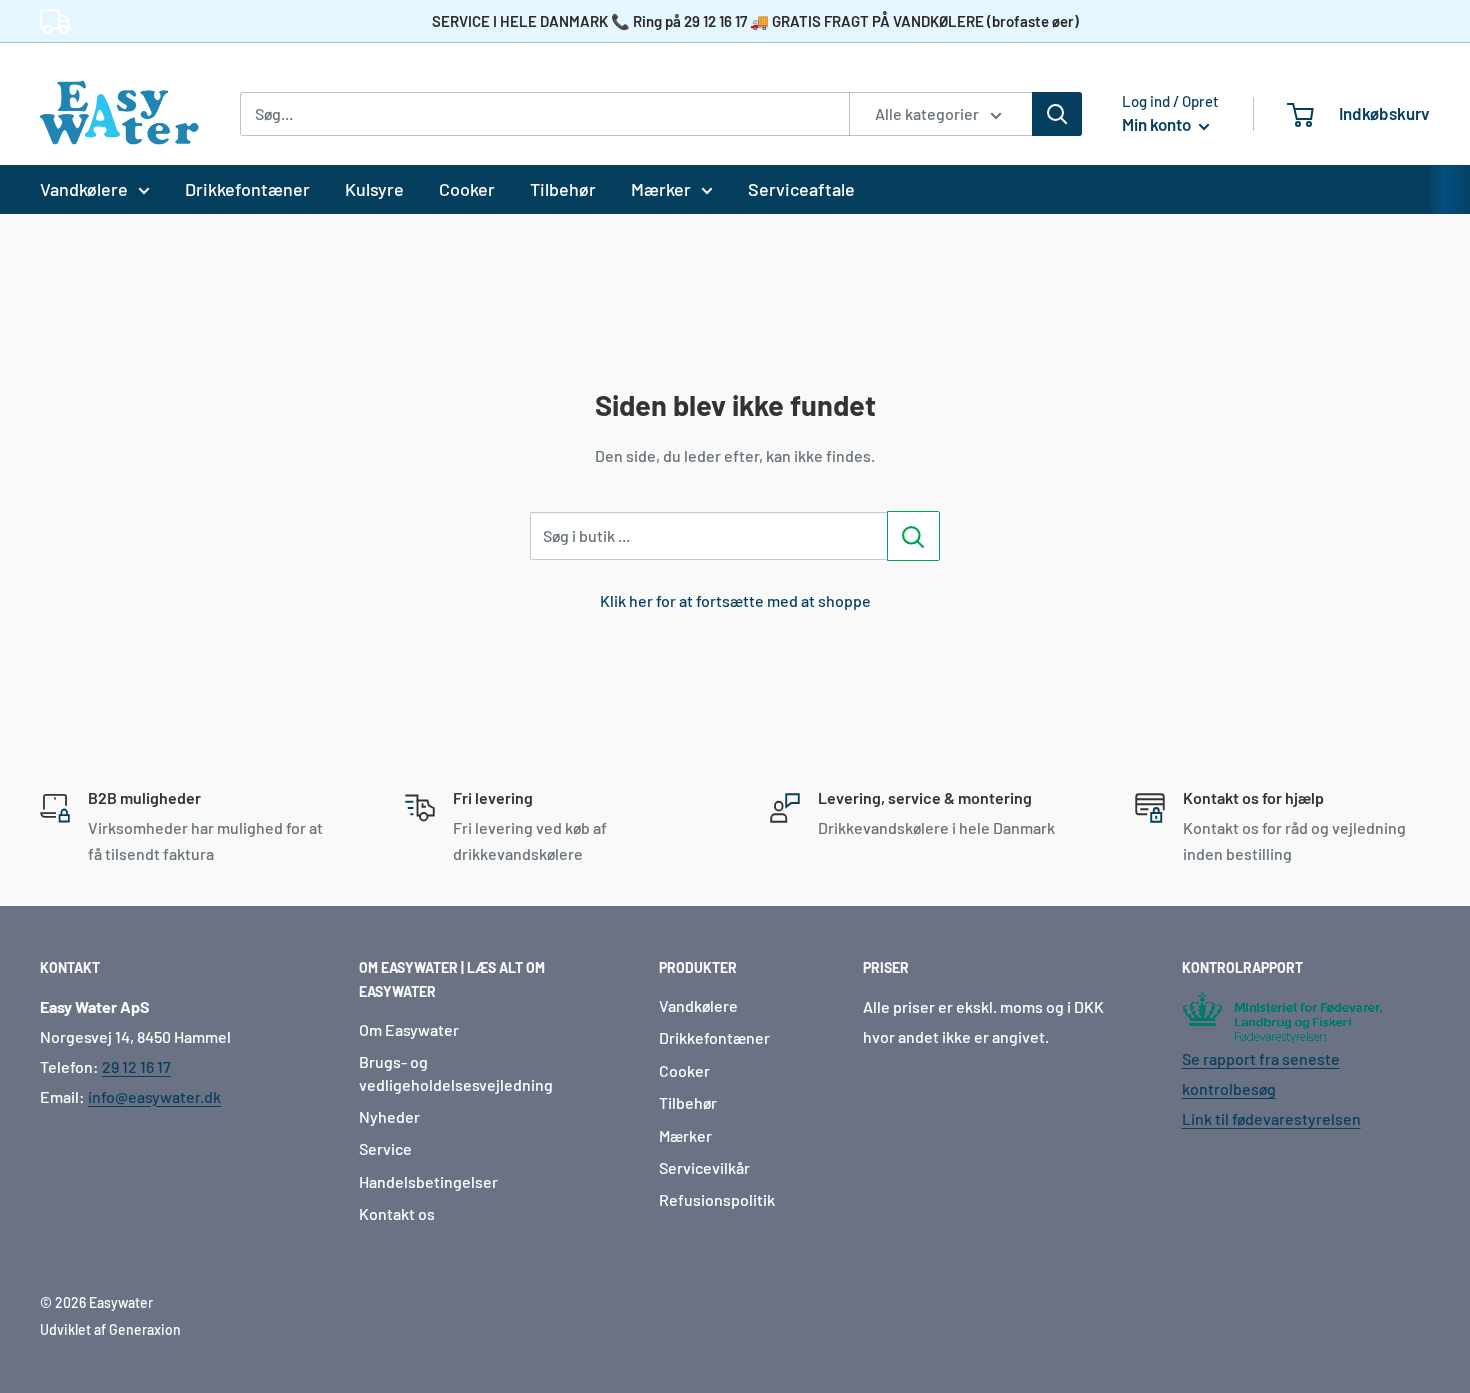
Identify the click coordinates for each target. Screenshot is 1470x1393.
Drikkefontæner (247, 189)
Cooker (467, 189)
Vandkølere (84, 189)
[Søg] (1057, 114)
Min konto (1158, 124)
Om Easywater (409, 1029)
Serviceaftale (801, 189)
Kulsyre (374, 189)
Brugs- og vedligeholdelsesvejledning (456, 1072)
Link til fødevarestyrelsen (1271, 1118)
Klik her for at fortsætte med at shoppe (735, 600)
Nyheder (389, 1116)
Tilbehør (563, 189)
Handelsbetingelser (428, 1181)
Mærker (661, 189)
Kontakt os (397, 1213)
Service (385, 1148)
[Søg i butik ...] (913, 536)
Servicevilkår (704, 1167)
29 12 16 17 (136, 1066)
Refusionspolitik (717, 1199)
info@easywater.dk (154, 1096)
